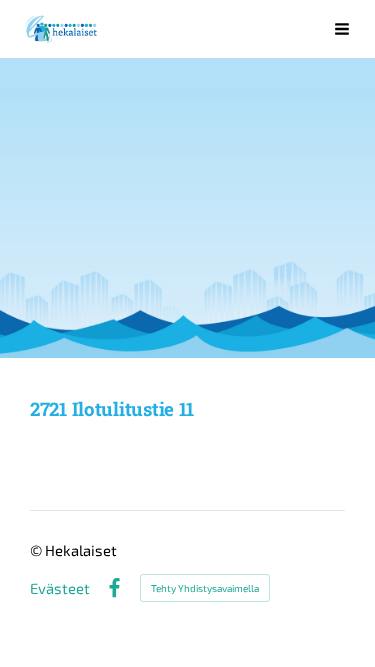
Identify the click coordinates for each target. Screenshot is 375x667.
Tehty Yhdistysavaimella (205, 588)
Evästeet (60, 588)
